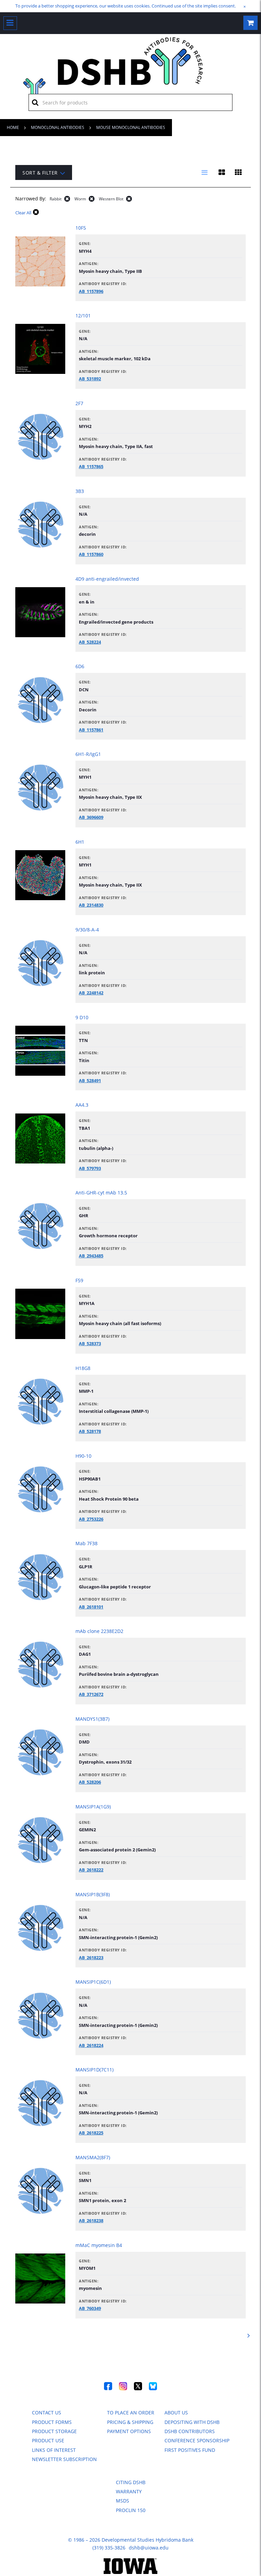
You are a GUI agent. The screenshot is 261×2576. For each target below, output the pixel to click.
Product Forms (52, 2422)
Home (13, 127)
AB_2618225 (91, 2133)
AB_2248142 (91, 993)
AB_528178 (90, 1431)
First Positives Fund (190, 2450)
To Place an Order (131, 2413)
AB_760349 (90, 2308)
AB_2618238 (91, 2220)
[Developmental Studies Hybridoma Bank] (131, 85)
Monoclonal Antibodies (58, 127)
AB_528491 (90, 1080)
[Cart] (250, 23)
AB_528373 (90, 1343)
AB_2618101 (91, 1607)
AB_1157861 (91, 730)
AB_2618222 (91, 1870)
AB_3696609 (91, 817)
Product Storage (54, 2431)
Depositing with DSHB (192, 2422)
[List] (205, 172)
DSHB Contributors (190, 2431)
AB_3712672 (91, 1694)
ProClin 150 (131, 2510)
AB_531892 (90, 379)
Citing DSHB (131, 2482)
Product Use (48, 2440)
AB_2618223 (91, 1958)
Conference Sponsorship (197, 2440)
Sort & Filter (40, 173)
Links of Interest (54, 2450)
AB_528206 (90, 1782)
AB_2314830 (91, 905)
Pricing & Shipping (130, 2422)
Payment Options (129, 2431)
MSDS (123, 2501)
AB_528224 (90, 642)
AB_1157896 (91, 291)
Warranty (129, 2491)
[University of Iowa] (131, 2572)
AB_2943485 (91, 1256)
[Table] (222, 172)
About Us (176, 2413)
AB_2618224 (91, 2045)
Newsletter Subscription (64, 2459)
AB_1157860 (91, 554)
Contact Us (47, 2413)
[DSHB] (34, 87)
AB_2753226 (91, 1519)
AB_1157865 (91, 466)
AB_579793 (90, 1168)
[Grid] (238, 172)
